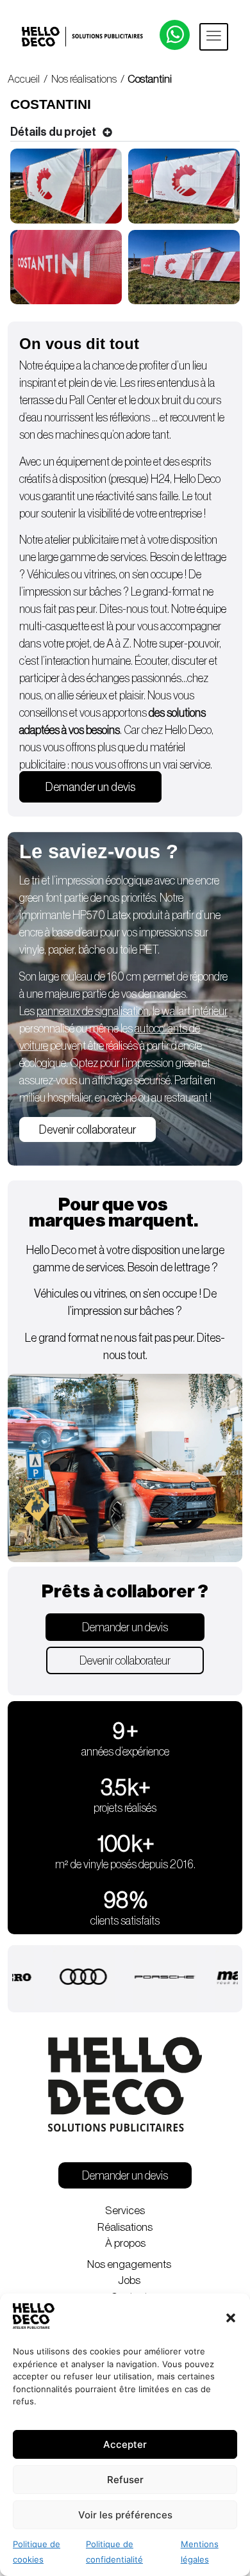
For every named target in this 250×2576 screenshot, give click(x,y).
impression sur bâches (73, 592)
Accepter (125, 2444)
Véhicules (48, 575)
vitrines (100, 575)
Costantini (151, 79)
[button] (231, 2318)
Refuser (125, 2480)
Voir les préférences (125, 2515)
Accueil (24, 79)
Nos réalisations (84, 79)
